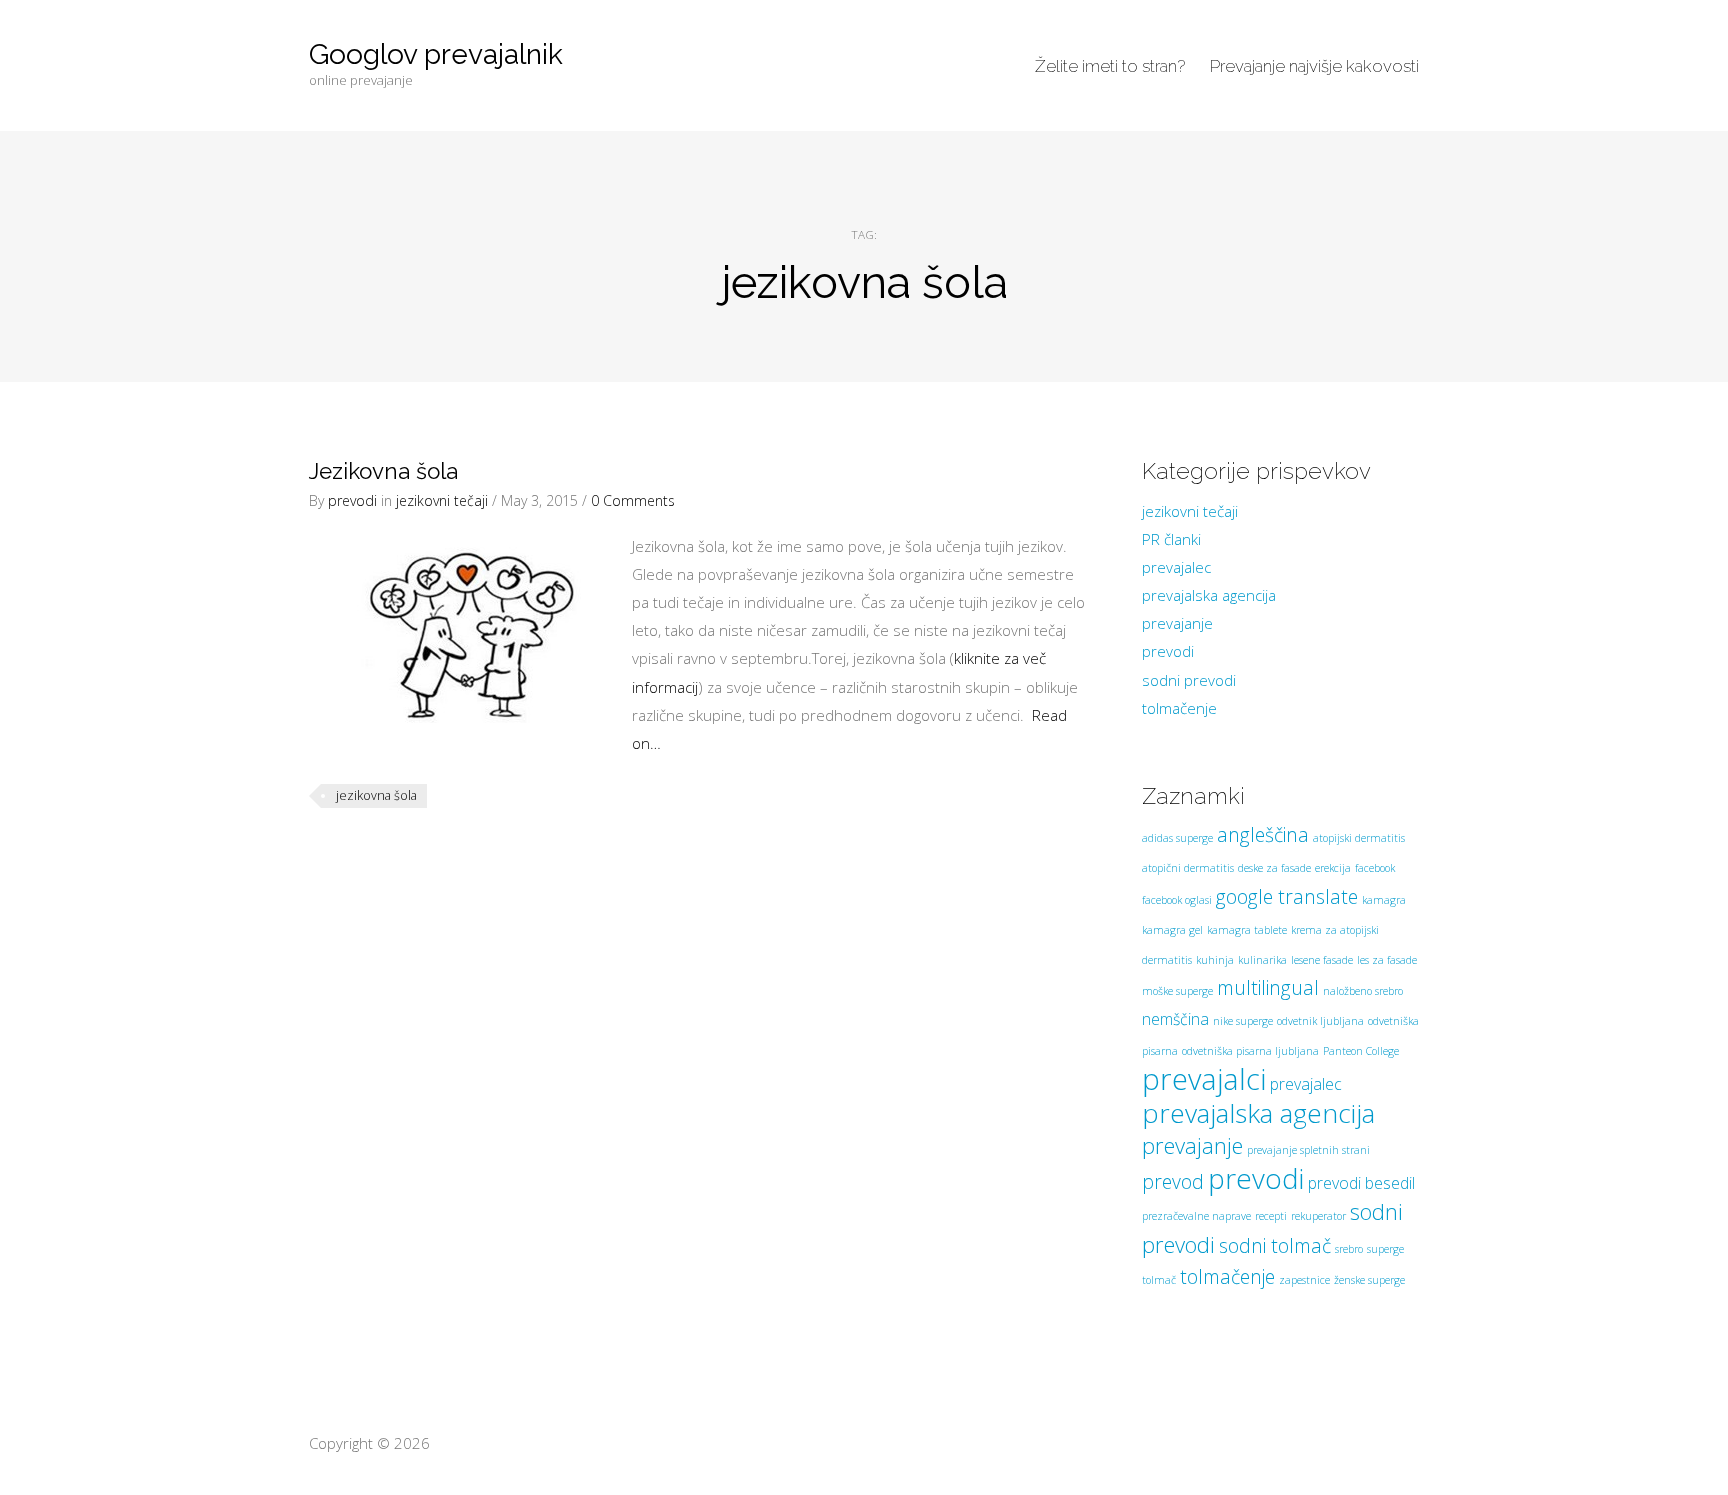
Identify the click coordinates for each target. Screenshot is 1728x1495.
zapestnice (1304, 1280)
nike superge (1243, 1021)
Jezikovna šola (383, 471)
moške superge (1177, 991)
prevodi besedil (1361, 1183)
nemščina (1175, 1019)
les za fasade (1387, 960)
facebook (1375, 868)
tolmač (1159, 1280)
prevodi (352, 500)
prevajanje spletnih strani (1308, 1150)
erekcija (1333, 868)
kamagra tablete (1247, 930)
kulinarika (1262, 960)
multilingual (1268, 987)
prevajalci (1204, 1079)
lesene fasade (1322, 960)
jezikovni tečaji (442, 500)
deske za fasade (1274, 868)
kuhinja (1215, 960)
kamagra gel (1172, 930)
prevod (1173, 1181)
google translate (1287, 896)
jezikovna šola (376, 795)
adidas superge (1177, 838)
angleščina (1263, 834)
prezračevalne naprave (1196, 1216)
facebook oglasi (1177, 900)
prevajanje (1177, 623)
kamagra (1384, 900)
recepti (1271, 1216)
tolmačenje (1179, 708)
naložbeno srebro (1363, 991)
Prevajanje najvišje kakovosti (1314, 66)
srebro (1349, 1249)
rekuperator (1318, 1216)
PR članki (1171, 539)
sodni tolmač (1275, 1245)
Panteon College (1361, 1051)
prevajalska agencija (1209, 595)
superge (1385, 1249)
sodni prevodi (1189, 680)
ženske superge (1369, 1280)
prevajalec (1176, 567)
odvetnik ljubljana (1320, 1021)
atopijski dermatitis (1359, 838)
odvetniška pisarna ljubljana (1250, 1051)
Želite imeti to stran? (1110, 66)
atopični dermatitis (1188, 868)
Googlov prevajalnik (436, 54)
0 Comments (633, 500)
